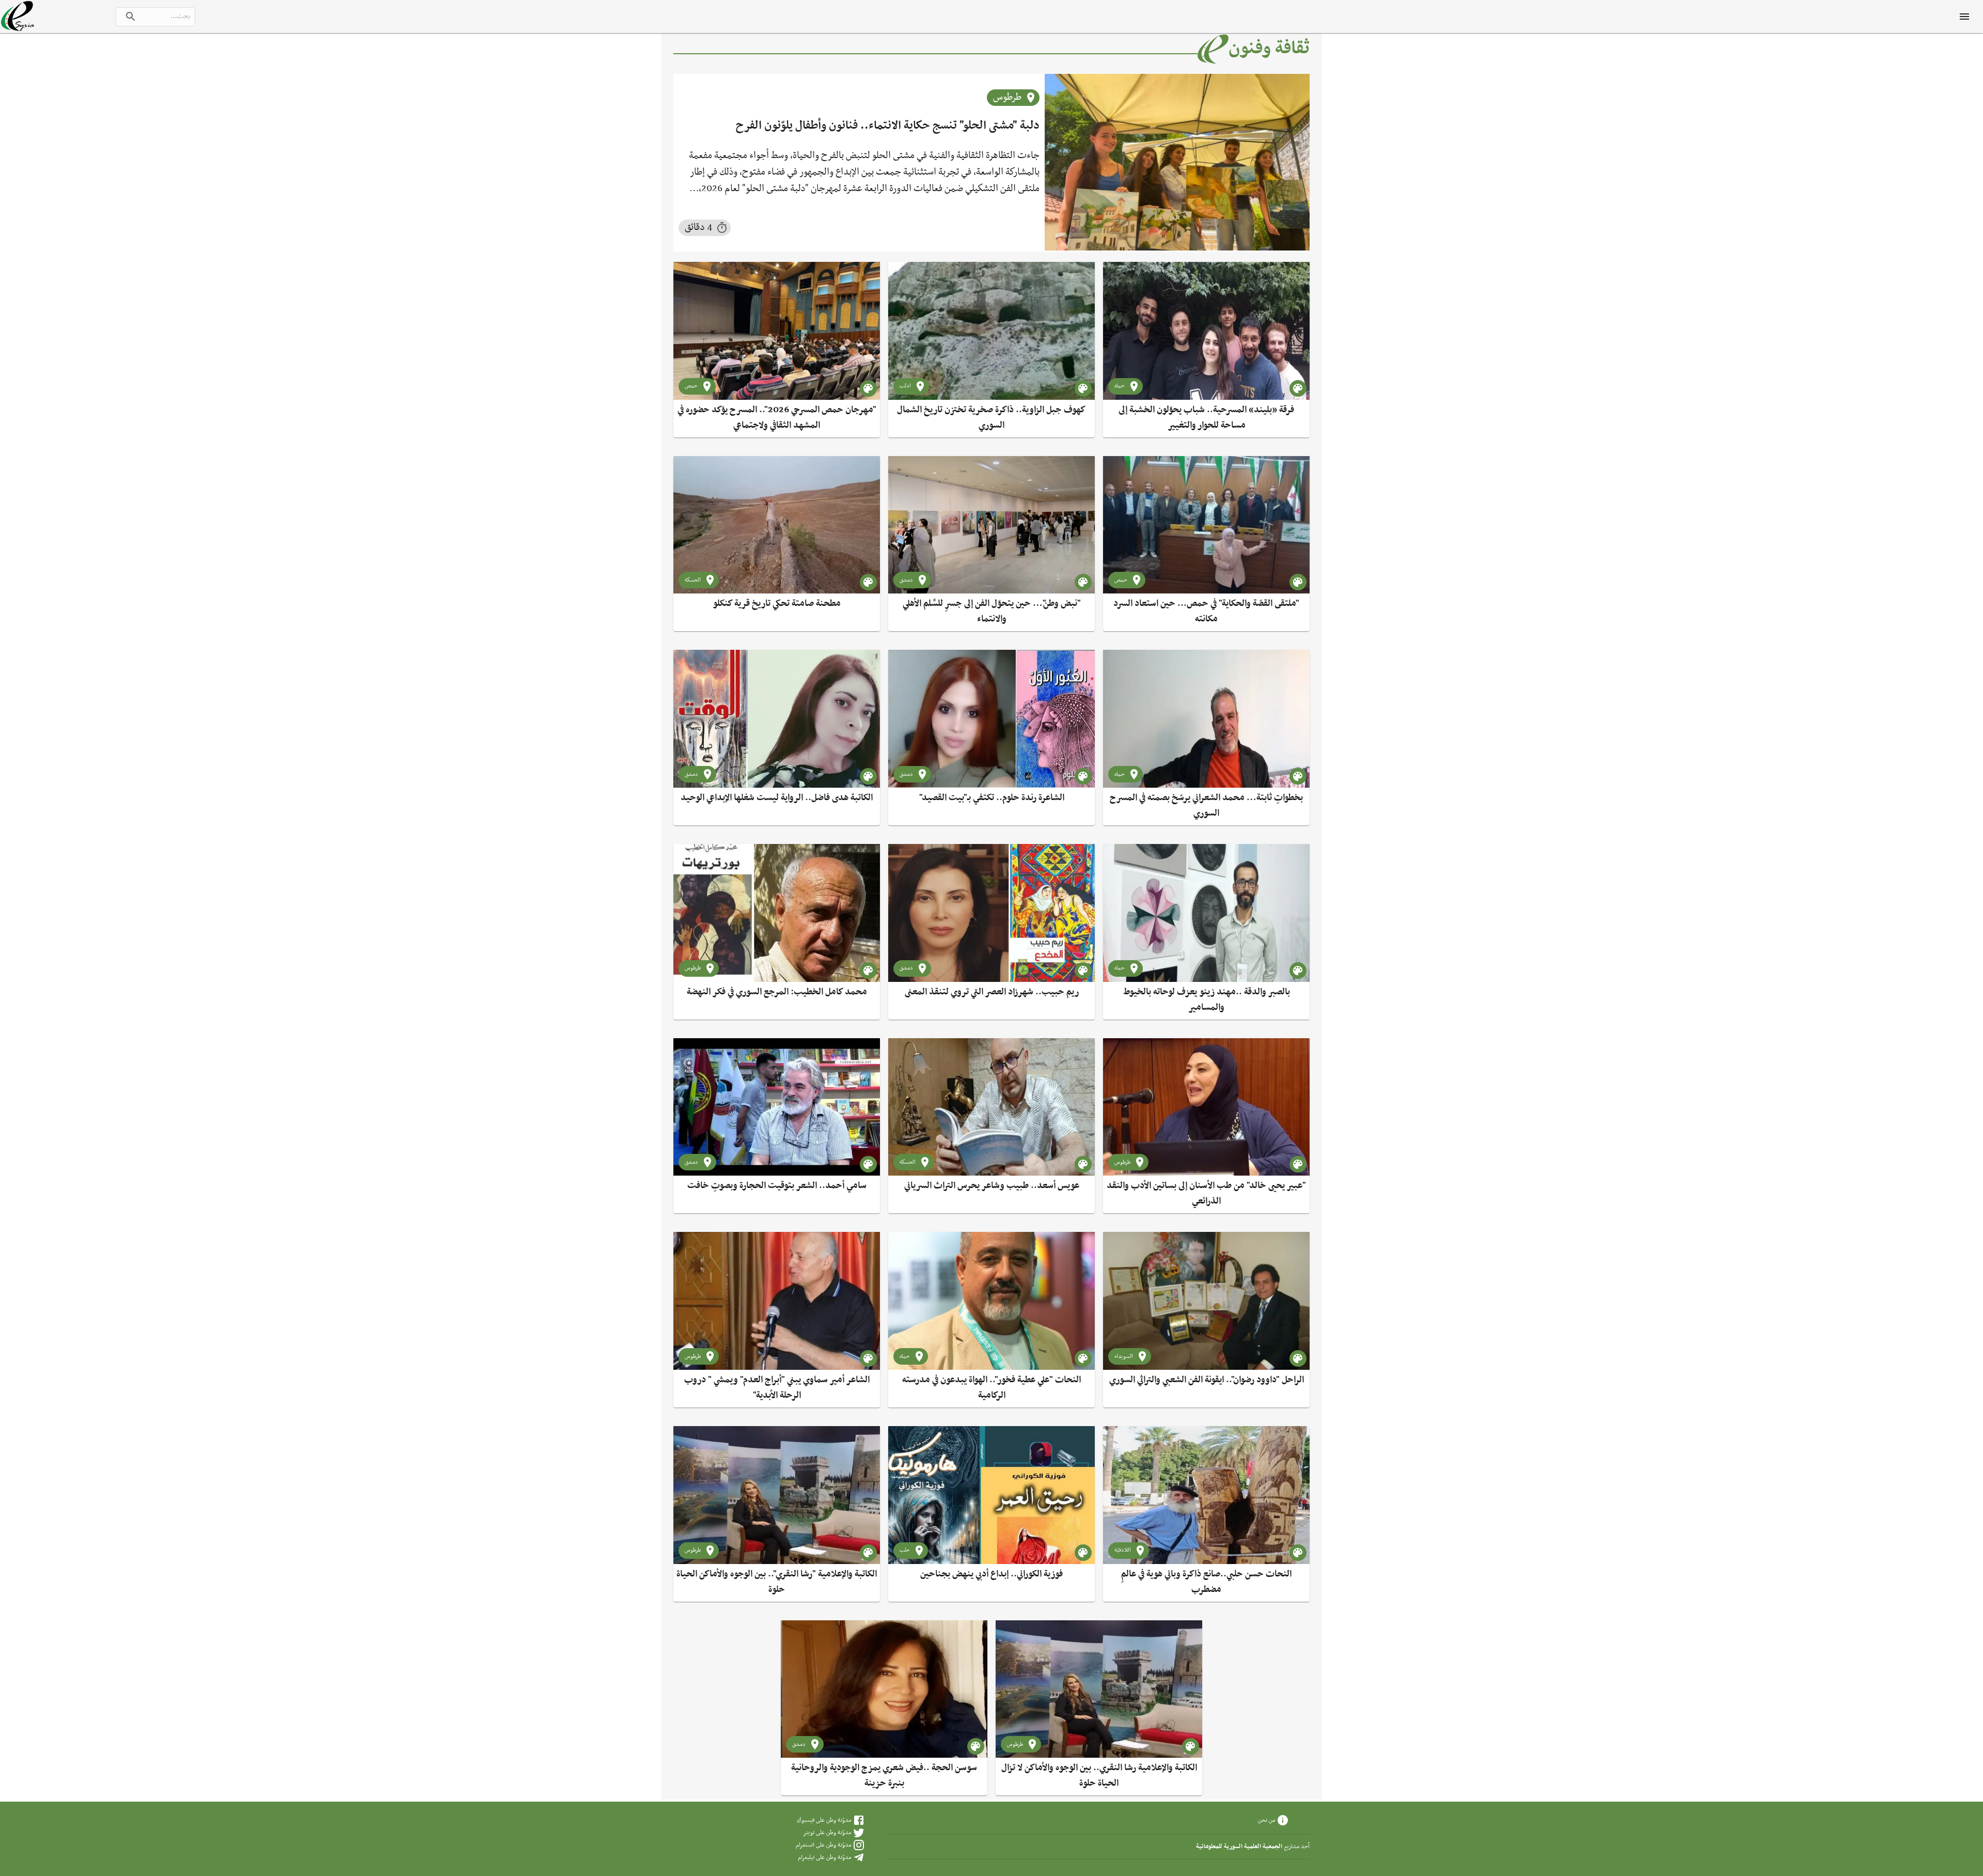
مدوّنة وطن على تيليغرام (824, 1857)
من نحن (1266, 1820)
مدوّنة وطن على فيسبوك (824, 1820)
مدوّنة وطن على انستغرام (823, 1845)
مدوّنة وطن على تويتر (827, 1833)
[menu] (1964, 17)
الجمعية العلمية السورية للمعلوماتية (1239, 1847)
